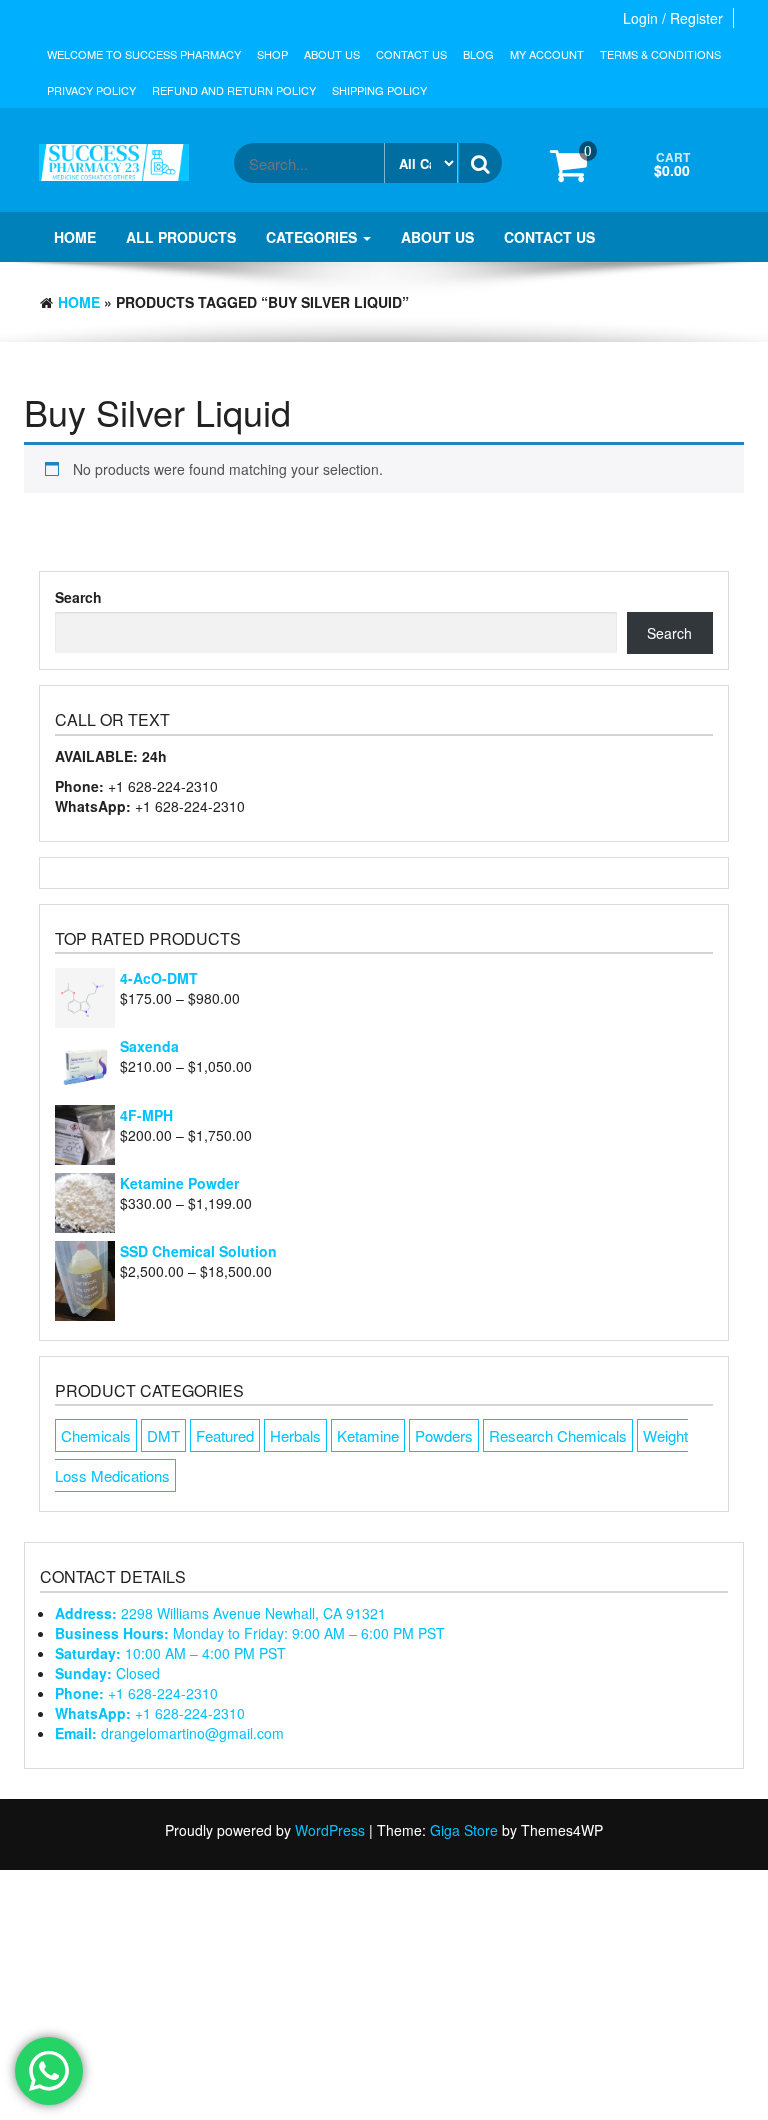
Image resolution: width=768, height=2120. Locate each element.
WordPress (330, 1830)
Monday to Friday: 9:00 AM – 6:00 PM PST (250, 1633)
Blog (478, 54)
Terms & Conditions (660, 54)
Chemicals (96, 1435)
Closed (107, 1673)
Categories (313, 237)
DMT (163, 1435)
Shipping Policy (379, 90)
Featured (225, 1435)
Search (78, 597)
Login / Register (673, 18)
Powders (444, 1435)
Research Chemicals (558, 1435)
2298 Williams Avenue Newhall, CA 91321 (220, 1613)
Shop (272, 54)
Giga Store (464, 1830)
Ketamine (368, 1435)
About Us (332, 54)
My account (547, 54)
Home (75, 237)
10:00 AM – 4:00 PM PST (170, 1653)
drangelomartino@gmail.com (169, 1733)
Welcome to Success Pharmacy (144, 54)
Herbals (295, 1435)
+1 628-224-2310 (136, 1693)
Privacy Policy (91, 90)
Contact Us (411, 54)
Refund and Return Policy (234, 90)
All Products (181, 237)
